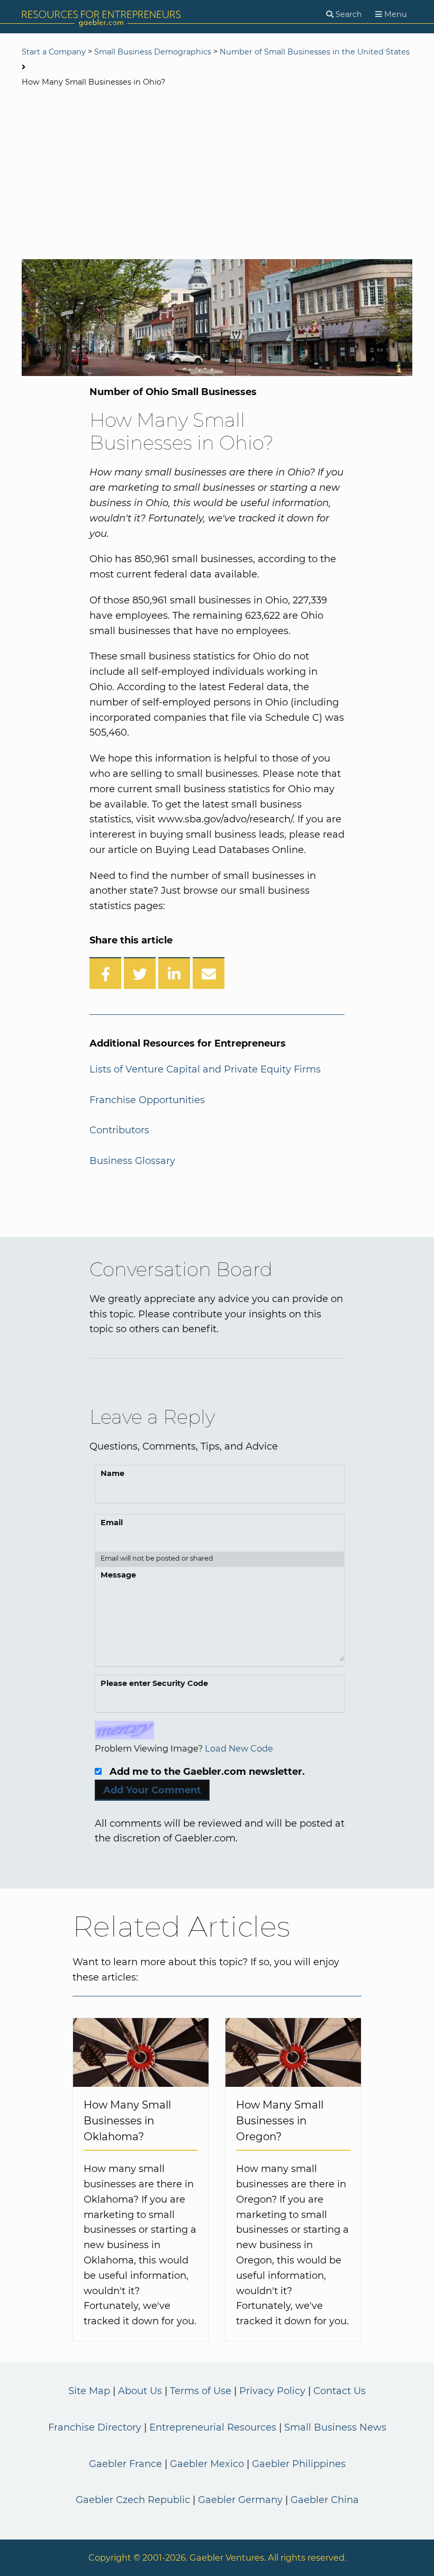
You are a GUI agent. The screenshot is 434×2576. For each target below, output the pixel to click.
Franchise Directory (95, 2427)
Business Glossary (132, 1161)
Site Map (89, 2391)
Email (112, 1523)
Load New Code (239, 1748)
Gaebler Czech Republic (133, 2500)
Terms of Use (201, 2391)
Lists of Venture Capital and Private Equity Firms (205, 1069)
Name (112, 1473)
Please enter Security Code (154, 1683)
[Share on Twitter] (140, 973)
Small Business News (335, 2427)
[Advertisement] (217, 175)
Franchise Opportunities (147, 1100)
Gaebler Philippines (299, 2464)
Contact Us (340, 2391)
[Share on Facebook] (105, 973)
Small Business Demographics (153, 52)
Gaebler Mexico (207, 2464)
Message (118, 1575)
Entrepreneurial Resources (213, 2427)
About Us (140, 2391)
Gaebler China (325, 2500)
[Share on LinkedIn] (174, 973)
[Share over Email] (209, 973)
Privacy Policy (272, 2391)
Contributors (119, 1130)
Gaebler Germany (240, 2500)
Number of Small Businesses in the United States (315, 52)
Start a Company (54, 52)
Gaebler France (125, 2464)
